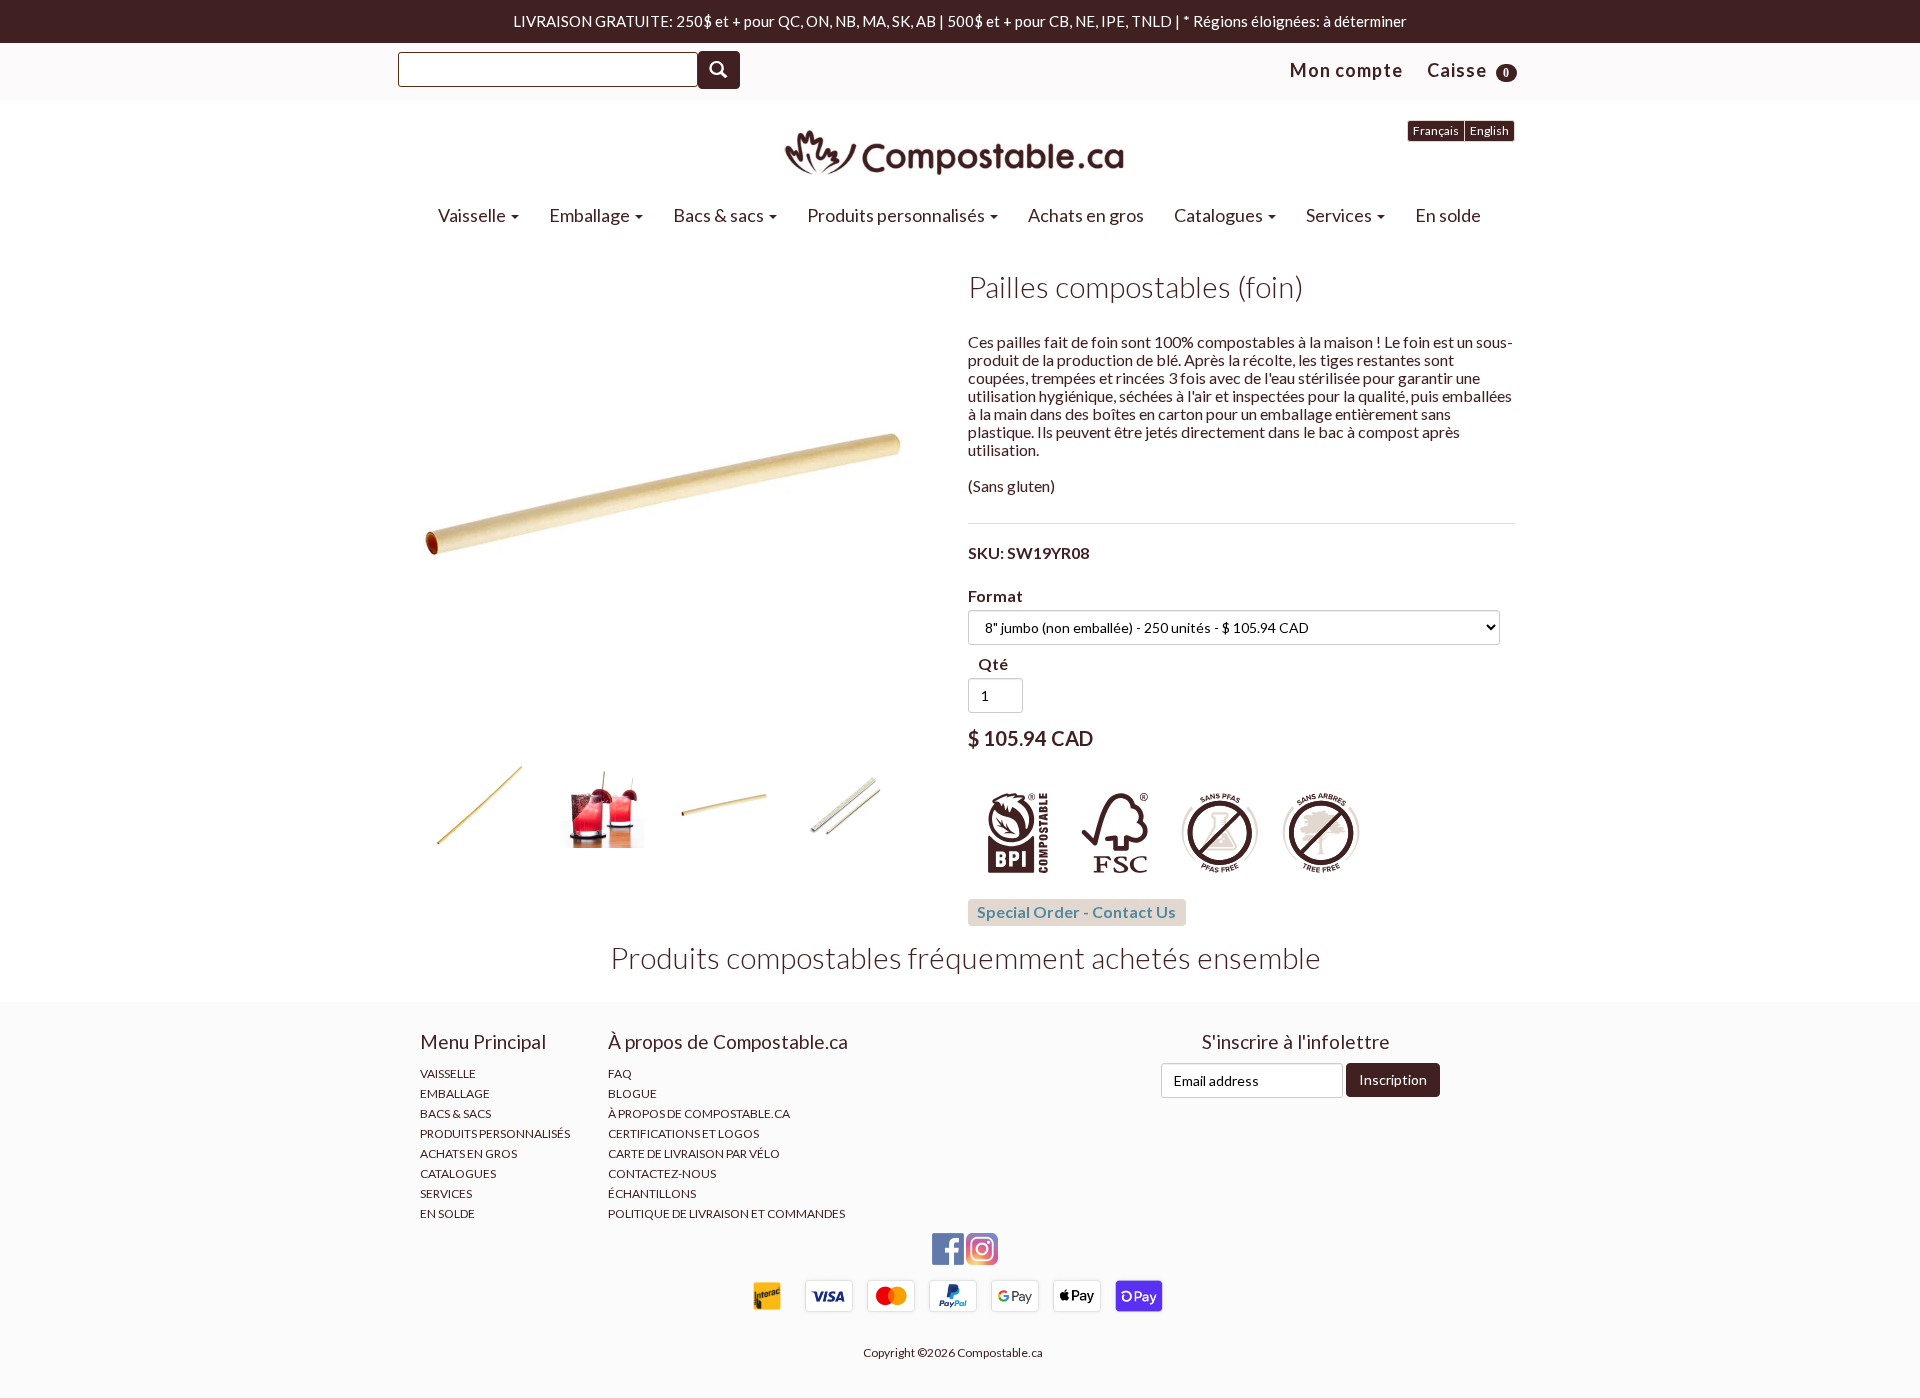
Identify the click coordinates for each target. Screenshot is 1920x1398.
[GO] (719, 70)
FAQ (620, 1073)
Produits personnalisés (897, 215)
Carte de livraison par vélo (694, 1153)
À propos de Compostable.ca (699, 1113)
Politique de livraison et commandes (726, 1213)
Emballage (591, 215)
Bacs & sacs (720, 215)
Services (1340, 215)
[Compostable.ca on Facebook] (949, 1247)
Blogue (632, 1093)
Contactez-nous (662, 1173)
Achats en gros (1086, 215)
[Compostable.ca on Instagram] (982, 1247)
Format (995, 596)
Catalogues (1220, 215)
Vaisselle (473, 215)
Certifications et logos (683, 1133)
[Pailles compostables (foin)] (664, 494)
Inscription (1393, 1079)
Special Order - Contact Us (1076, 911)
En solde (1448, 215)
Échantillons (652, 1193)
